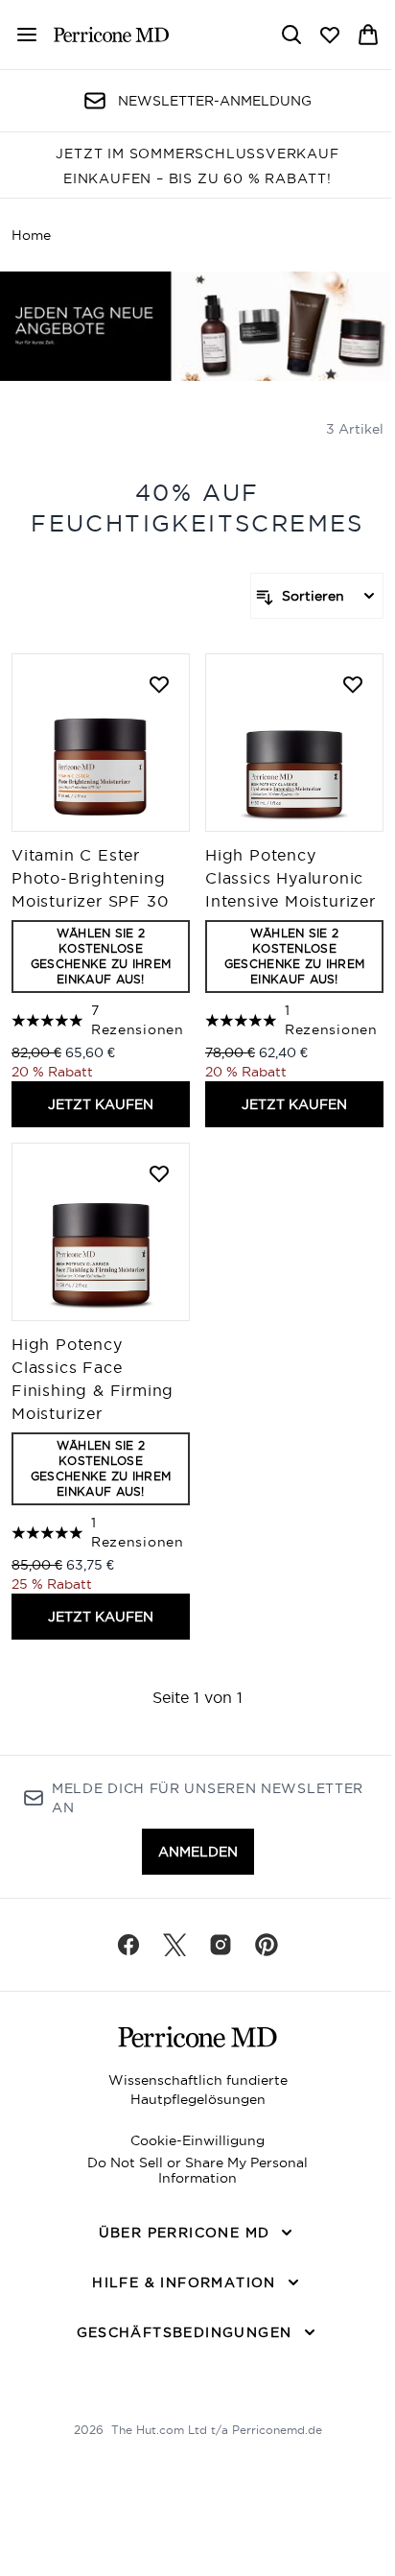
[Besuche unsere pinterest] (267, 1945)
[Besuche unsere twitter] (174, 1945)
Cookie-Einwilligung (197, 2140)
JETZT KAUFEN (101, 1104)
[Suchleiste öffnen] (291, 35)
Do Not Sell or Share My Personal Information (197, 2170)
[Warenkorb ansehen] (368, 35)
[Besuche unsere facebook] (128, 1945)
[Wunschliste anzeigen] (330, 35)
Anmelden (198, 1852)
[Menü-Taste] (19, 35)
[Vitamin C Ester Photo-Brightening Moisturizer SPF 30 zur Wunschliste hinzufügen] (159, 684)
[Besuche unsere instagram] (221, 1945)
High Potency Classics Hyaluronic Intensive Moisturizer (290, 878)
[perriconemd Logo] (111, 35)
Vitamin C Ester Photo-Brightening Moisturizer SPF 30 (90, 878)
